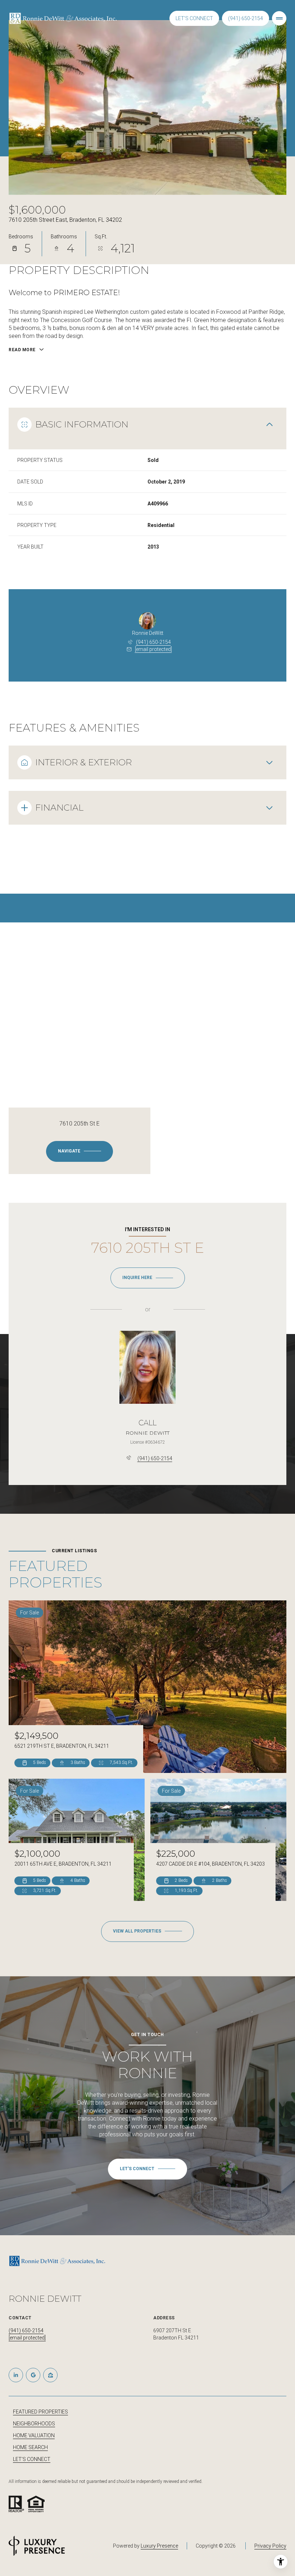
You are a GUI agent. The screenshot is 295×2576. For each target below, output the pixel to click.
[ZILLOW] (50, 2375)
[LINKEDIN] (16, 2375)
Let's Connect (32, 2459)
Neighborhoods (34, 2424)
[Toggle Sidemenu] (279, 18)
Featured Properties (40, 2412)
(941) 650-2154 (246, 18)
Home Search (30, 2447)
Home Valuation (34, 2435)
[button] (147, 2169)
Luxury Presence (159, 2546)
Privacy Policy (270, 2546)
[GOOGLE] (33, 2375)
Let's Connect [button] (194, 18)
